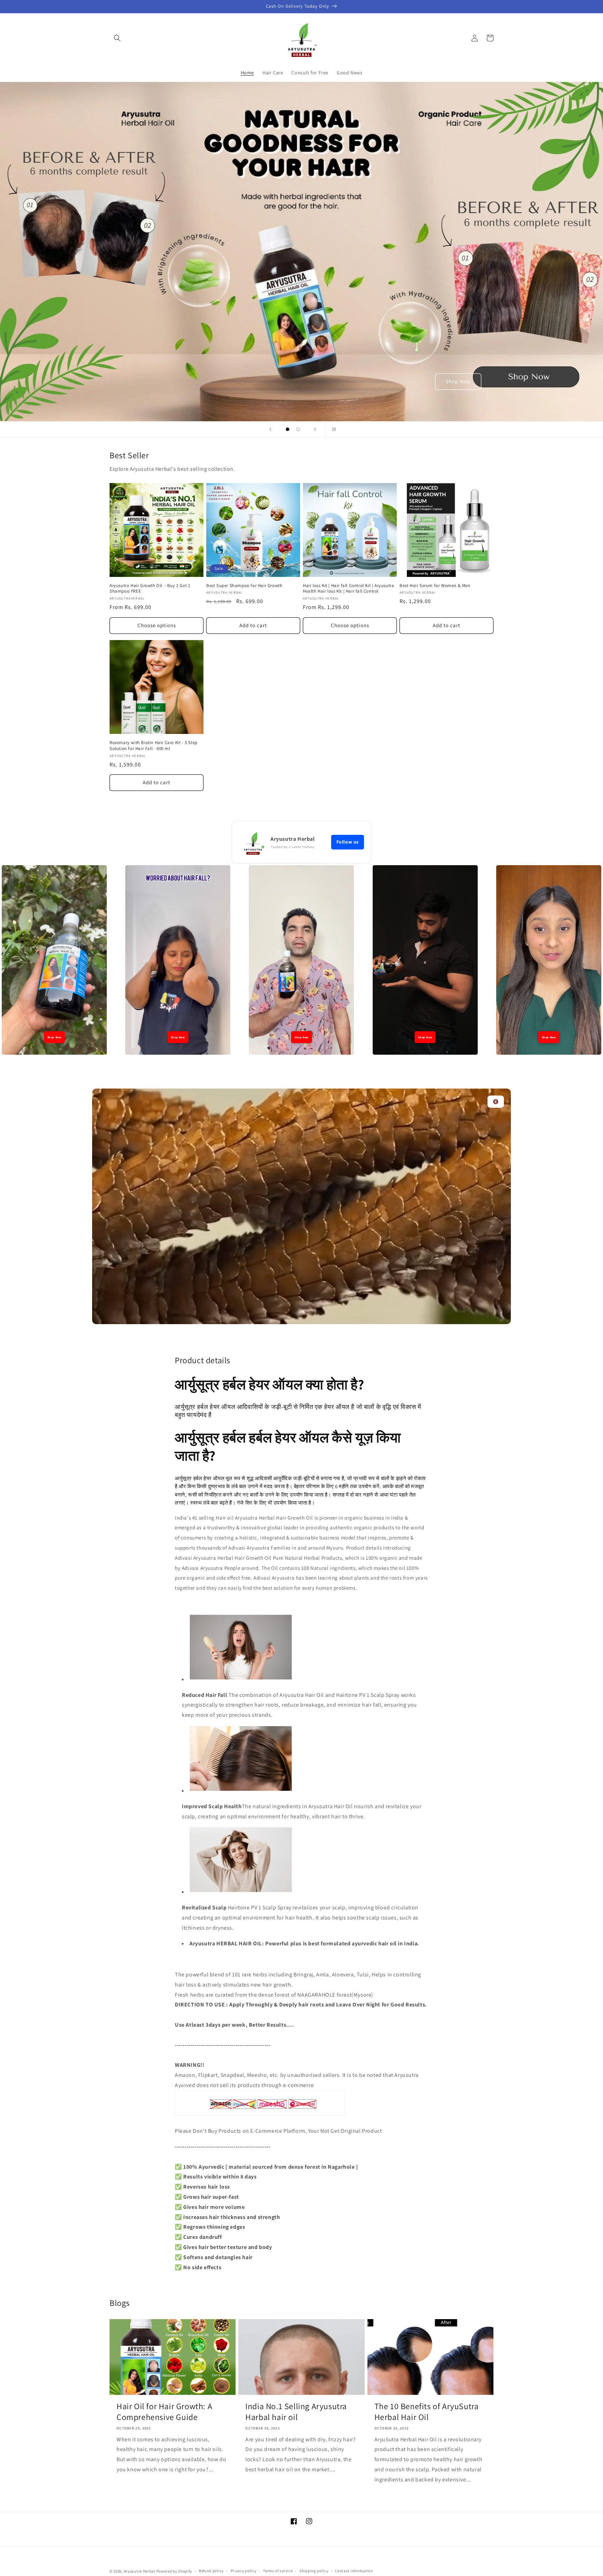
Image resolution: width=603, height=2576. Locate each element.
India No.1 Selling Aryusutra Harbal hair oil (296, 2412)
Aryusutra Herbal (140, 2571)
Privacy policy (244, 2571)
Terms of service (278, 2571)
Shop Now (458, 381)
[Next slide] (315, 429)
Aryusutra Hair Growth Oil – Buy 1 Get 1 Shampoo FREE (150, 589)
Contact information (354, 2571)
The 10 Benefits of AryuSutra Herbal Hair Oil (427, 2412)
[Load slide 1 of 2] (288, 429)
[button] (117, 38)
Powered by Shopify (174, 2571)
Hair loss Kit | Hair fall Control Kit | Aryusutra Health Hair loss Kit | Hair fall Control (348, 589)
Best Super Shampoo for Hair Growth (244, 586)
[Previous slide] (270, 429)
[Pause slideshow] (333, 429)
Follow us (348, 842)
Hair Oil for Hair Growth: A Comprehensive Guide (164, 2412)
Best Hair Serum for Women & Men (435, 586)
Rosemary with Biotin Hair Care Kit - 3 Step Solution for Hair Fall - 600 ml (154, 746)
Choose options (157, 625)
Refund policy (211, 2571)
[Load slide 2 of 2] (298, 429)
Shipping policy (314, 2571)
